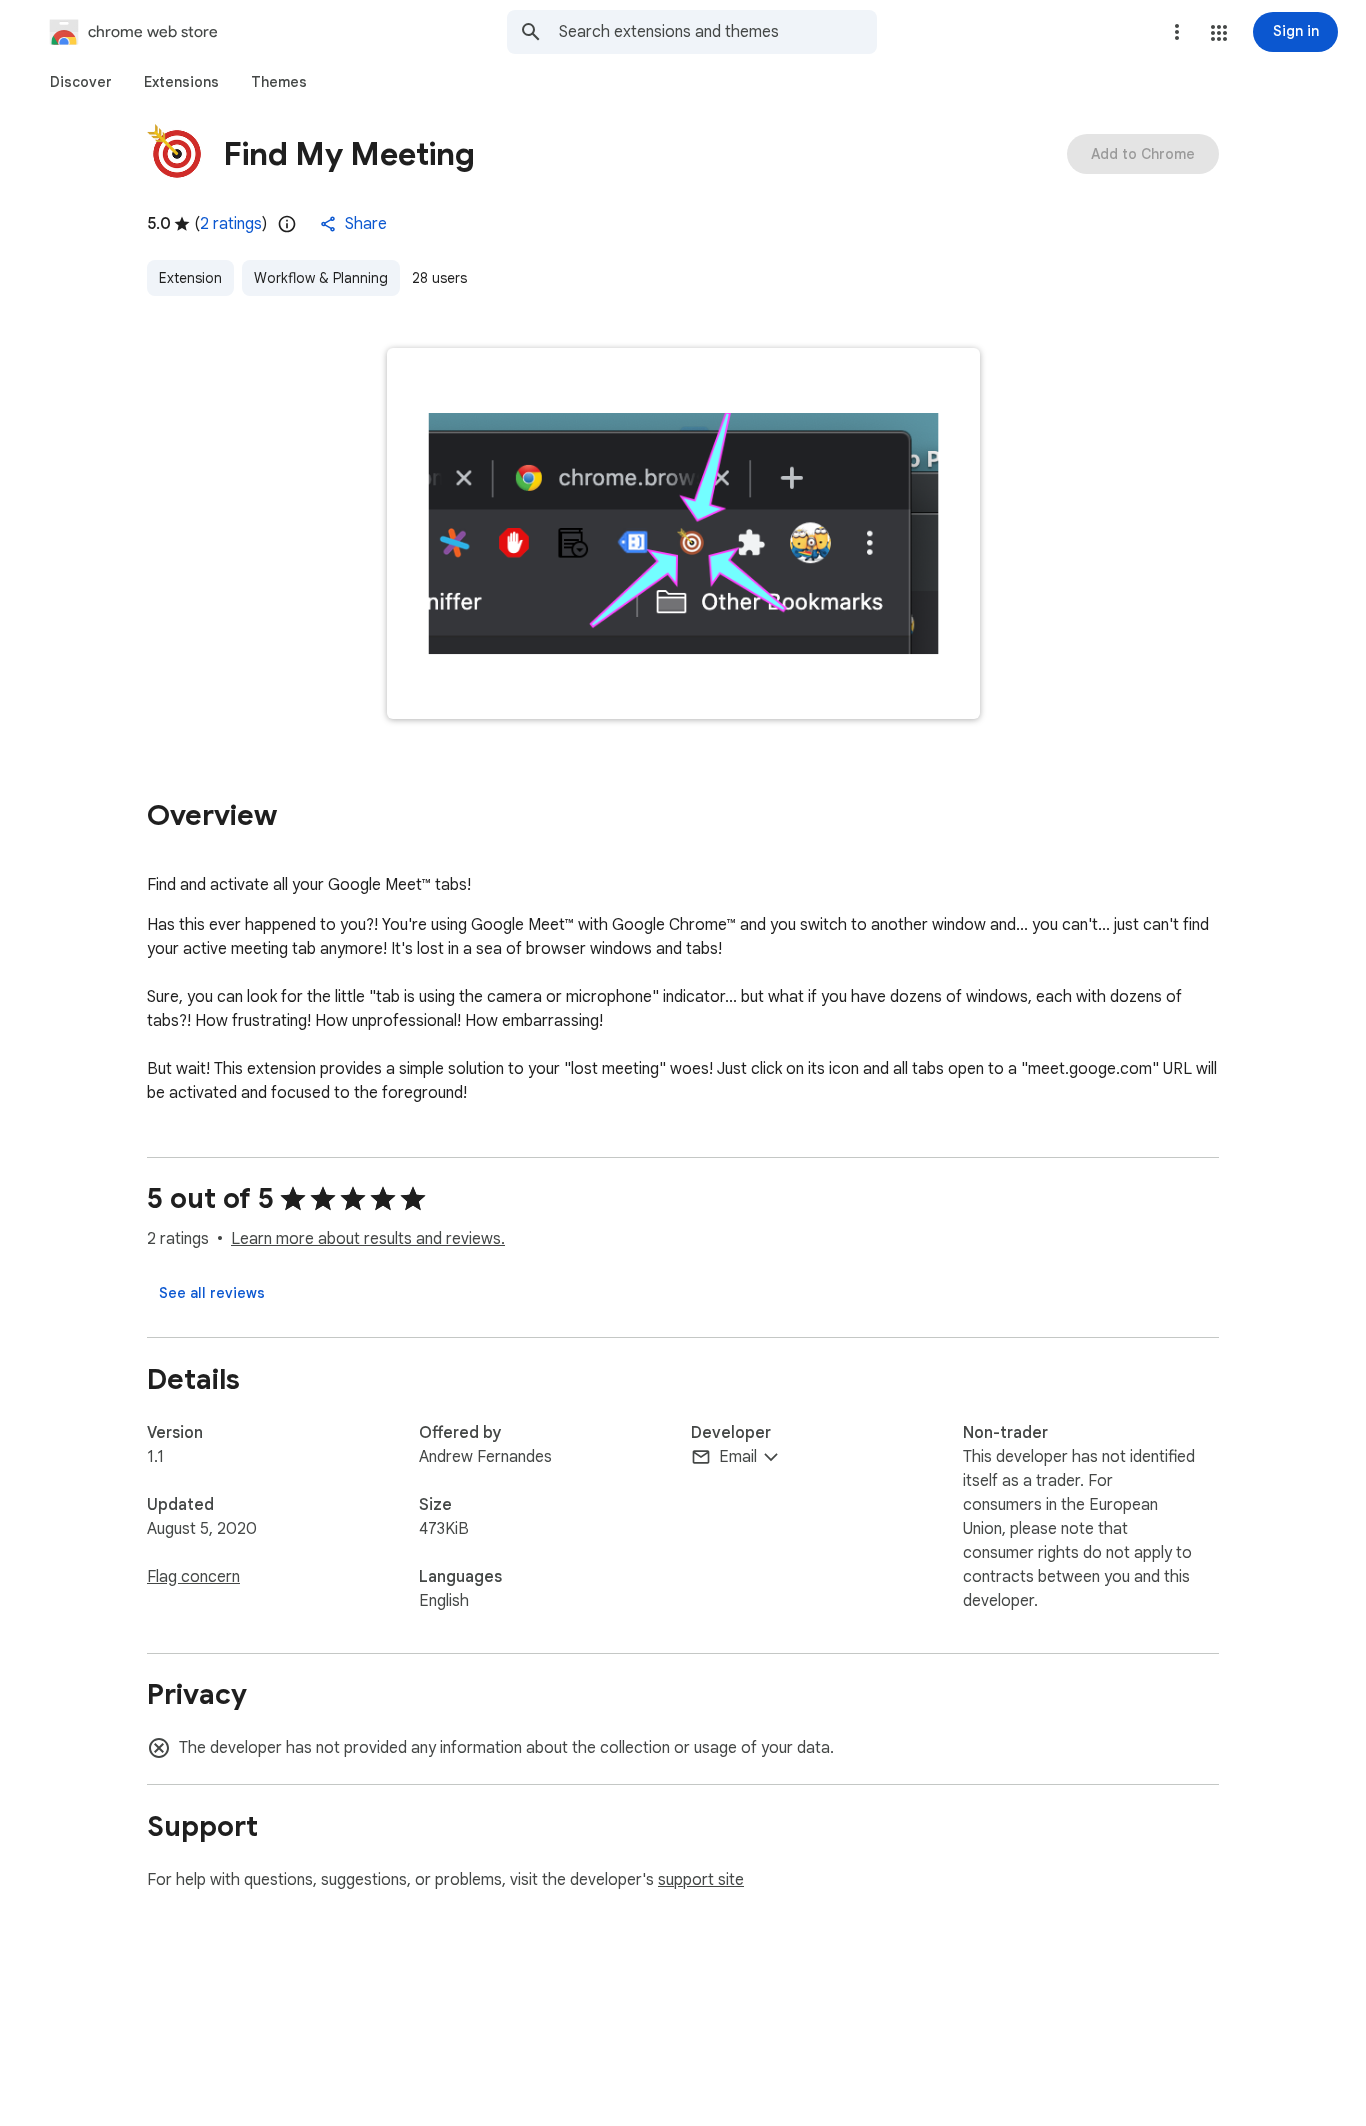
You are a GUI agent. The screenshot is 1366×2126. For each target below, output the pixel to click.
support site (701, 1880)
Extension (190, 278)
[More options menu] (1177, 32)
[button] (1219, 33)
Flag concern (193, 1577)
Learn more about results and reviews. (368, 1239)
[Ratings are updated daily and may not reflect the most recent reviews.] (287, 224)
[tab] (81, 82)
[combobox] (718, 32)
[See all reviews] (212, 1293)
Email (738, 1457)
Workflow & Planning (321, 278)
